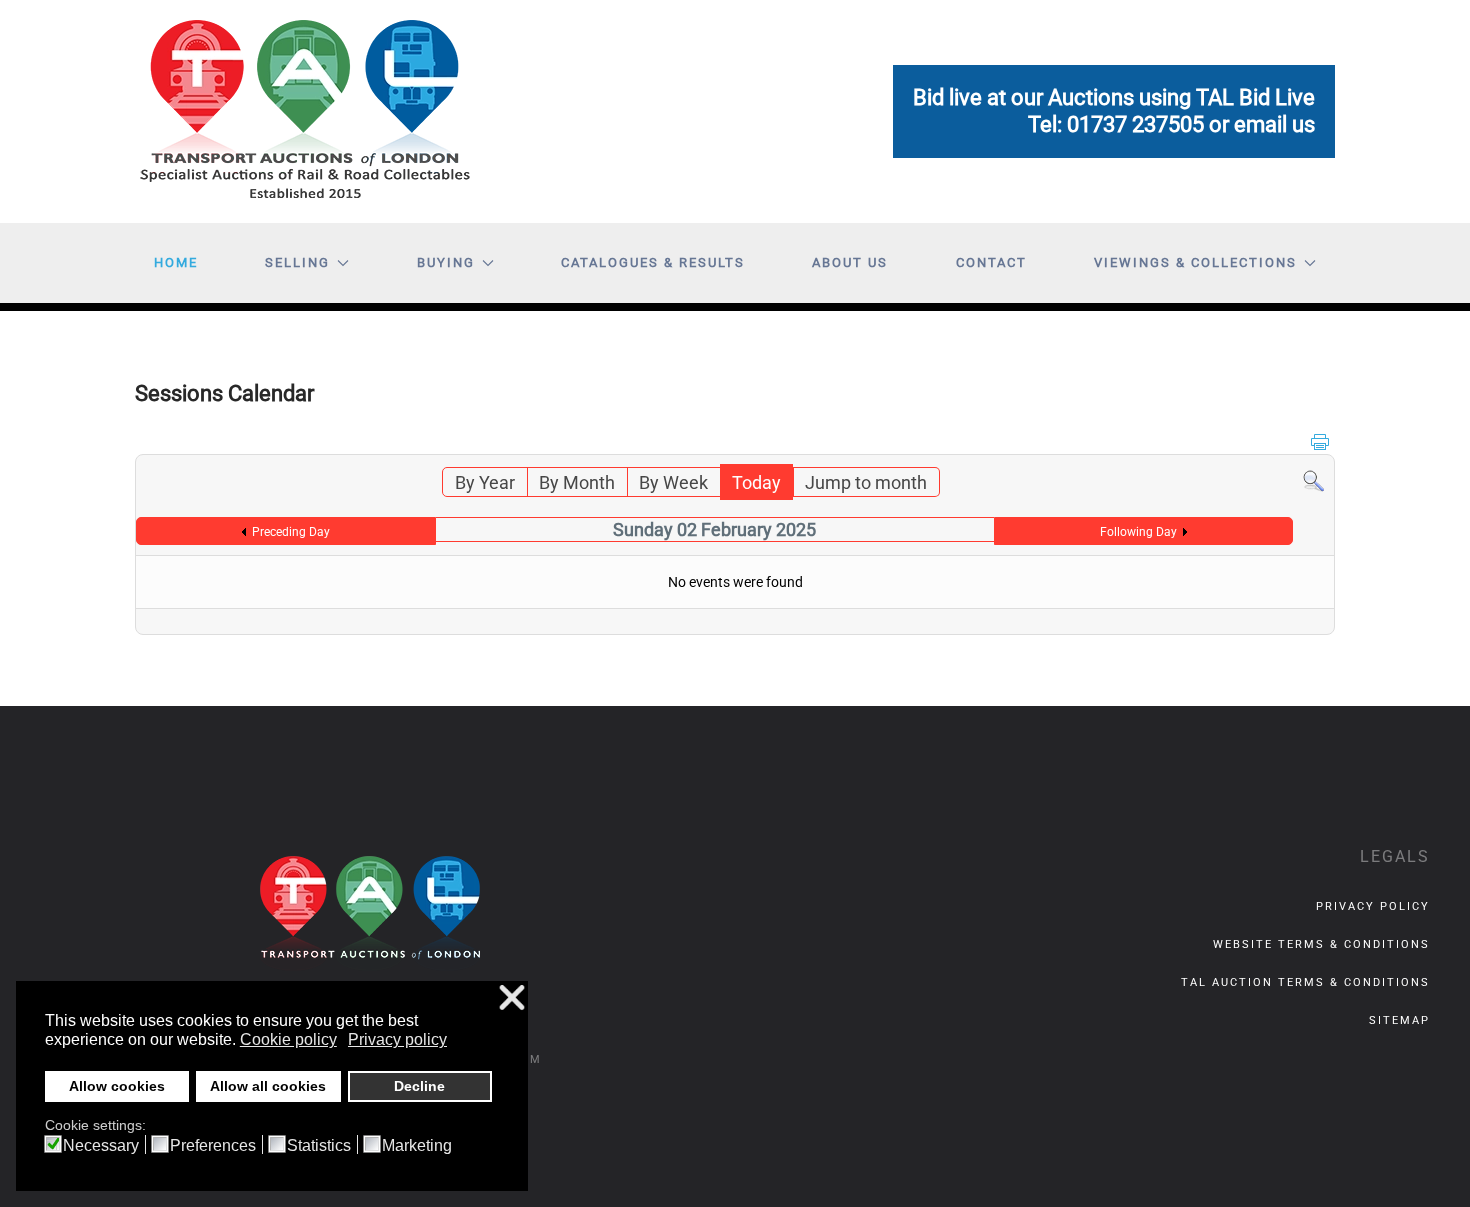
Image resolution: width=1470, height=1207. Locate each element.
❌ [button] (512, 998)
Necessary (101, 1146)
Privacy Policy (1373, 906)
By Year (485, 482)
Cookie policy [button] (288, 1039)
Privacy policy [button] (397, 1039)
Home (176, 262)
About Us (850, 262)
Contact (991, 262)
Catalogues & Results (653, 262)
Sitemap (1399, 1020)
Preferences (213, 1146)
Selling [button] (297, 262)
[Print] (1320, 440)
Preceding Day (291, 532)
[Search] (1313, 479)
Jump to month (866, 482)
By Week (673, 482)
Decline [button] (419, 1086)
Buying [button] (446, 262)
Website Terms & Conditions (1321, 944)
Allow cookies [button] (117, 1086)
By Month (577, 482)
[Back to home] (305, 111)
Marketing (417, 1146)
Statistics (319, 1146)
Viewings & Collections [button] (1195, 262)
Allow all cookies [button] (268, 1086)
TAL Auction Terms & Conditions (1305, 982)
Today (756, 482)
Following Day (1138, 532)
